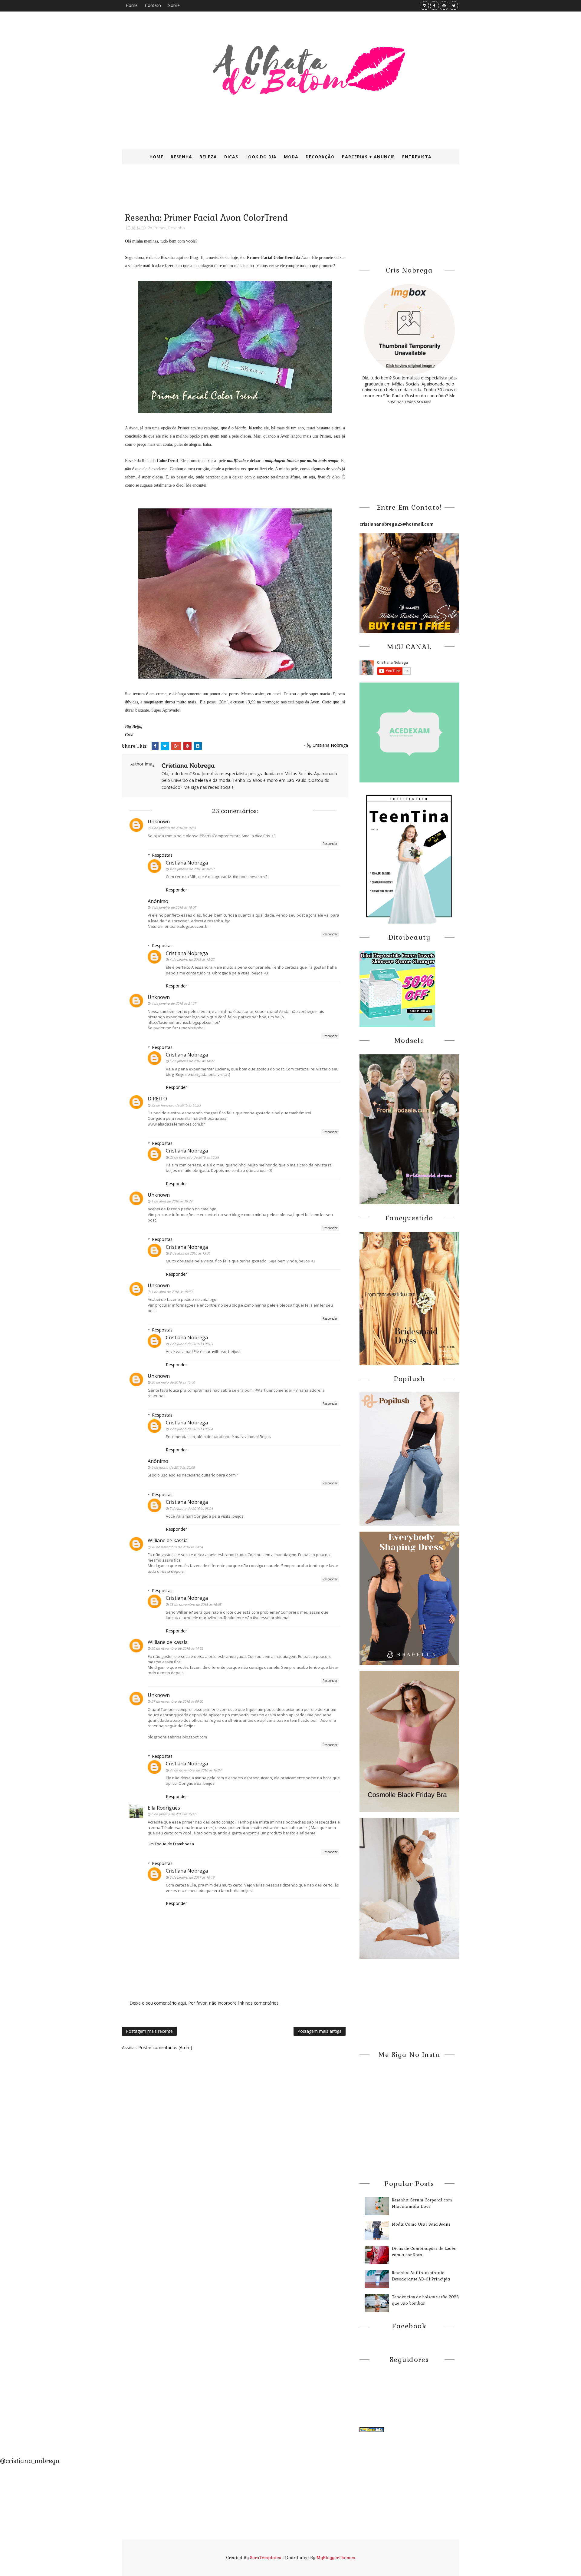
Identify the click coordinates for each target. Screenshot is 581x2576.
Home (132, 5)
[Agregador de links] (372, 2429)
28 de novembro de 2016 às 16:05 (195, 1604)
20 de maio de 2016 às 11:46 (173, 1382)
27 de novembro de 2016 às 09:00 (177, 1701)
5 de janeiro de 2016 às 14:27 (192, 1061)
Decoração (320, 157)
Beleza (208, 157)
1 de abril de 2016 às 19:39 (172, 1201)
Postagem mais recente (149, 2031)
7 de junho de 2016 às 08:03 (191, 1344)
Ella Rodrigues (164, 1808)
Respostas (162, 855)
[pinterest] (444, 6)
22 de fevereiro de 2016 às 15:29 (194, 1157)
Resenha (181, 157)
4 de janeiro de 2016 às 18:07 (174, 907)
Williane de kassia (168, 1540)
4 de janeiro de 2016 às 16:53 (192, 869)
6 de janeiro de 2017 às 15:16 (174, 1814)
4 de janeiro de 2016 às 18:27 (192, 959)
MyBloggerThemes (336, 2558)
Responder (330, 844)
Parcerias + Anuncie (368, 157)
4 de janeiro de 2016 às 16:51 (174, 828)
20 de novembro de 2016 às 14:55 (177, 1648)
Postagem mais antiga (320, 2031)
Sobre (174, 5)
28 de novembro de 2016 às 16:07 (195, 1770)
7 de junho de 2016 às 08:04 (191, 1429)
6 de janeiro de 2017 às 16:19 (192, 1877)
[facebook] (434, 6)
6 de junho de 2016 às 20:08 (173, 1467)
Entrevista (417, 157)
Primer (160, 228)
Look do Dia (261, 157)
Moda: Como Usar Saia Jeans (421, 2224)
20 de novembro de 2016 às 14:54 (177, 1547)
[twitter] (454, 6)
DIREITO (157, 1099)
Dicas (231, 157)
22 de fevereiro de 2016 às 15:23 (176, 1105)
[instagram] (425, 6)
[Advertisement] (269, 193)
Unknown (159, 822)
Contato (153, 5)
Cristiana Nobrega (187, 863)
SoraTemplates (266, 2558)
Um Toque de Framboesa (171, 1844)
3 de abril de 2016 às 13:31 (190, 1253)
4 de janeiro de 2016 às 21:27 (174, 1003)
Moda (291, 157)
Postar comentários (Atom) (165, 2047)
